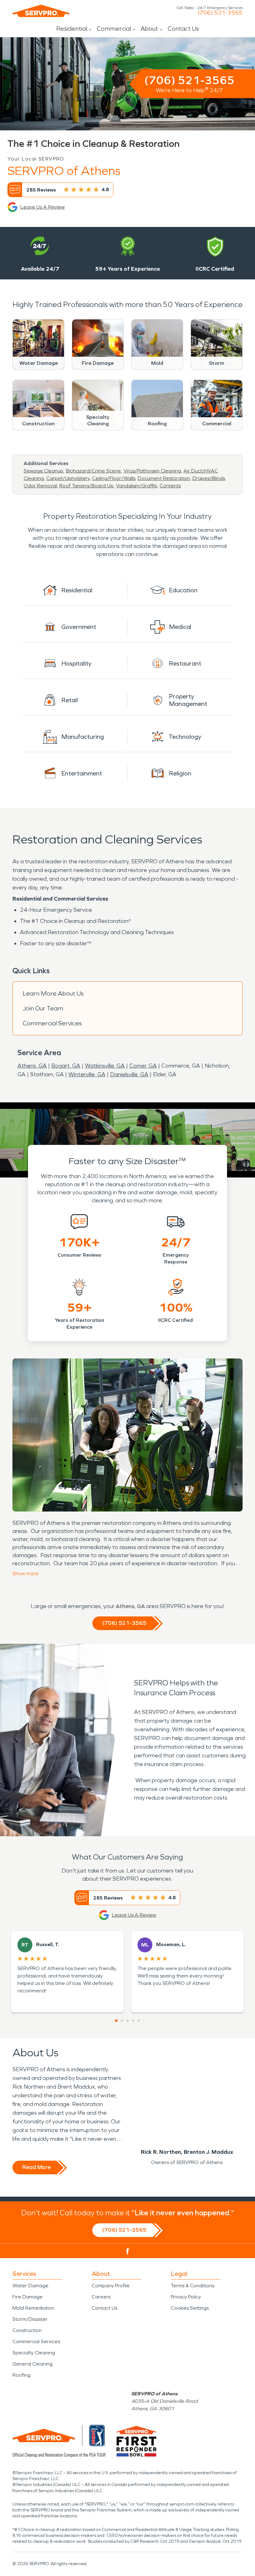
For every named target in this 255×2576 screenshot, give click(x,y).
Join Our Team (43, 1008)
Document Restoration (164, 478)
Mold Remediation (33, 2308)
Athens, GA (32, 1066)
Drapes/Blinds (209, 478)
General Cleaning (32, 2364)
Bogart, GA (66, 1066)
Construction (27, 2330)
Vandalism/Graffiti (137, 486)
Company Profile (111, 2286)
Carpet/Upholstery (68, 478)
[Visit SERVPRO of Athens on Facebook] (128, 2251)
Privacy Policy (186, 2297)
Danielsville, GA (129, 1074)
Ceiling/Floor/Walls (114, 478)
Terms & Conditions (192, 2286)
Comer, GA (143, 1066)
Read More (37, 2167)
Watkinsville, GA (105, 1066)
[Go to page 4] (133, 2021)
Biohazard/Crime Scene (93, 471)
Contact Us (183, 29)
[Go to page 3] (127, 2021)
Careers (101, 2297)
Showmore (25, 1573)
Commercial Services (52, 1023)
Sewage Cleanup (44, 471)
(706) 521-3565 (220, 13)
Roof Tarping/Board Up (86, 486)
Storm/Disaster (30, 2319)
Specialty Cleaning (34, 2353)
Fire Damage (28, 2297)
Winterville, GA (87, 1074)
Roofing (21, 2375)
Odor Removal (40, 486)
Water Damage (30, 2286)
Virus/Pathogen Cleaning (152, 471)
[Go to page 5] (139, 2021)
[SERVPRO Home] (41, 11)
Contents (170, 486)
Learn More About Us (53, 993)
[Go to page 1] (116, 2021)
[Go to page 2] (122, 2021)
